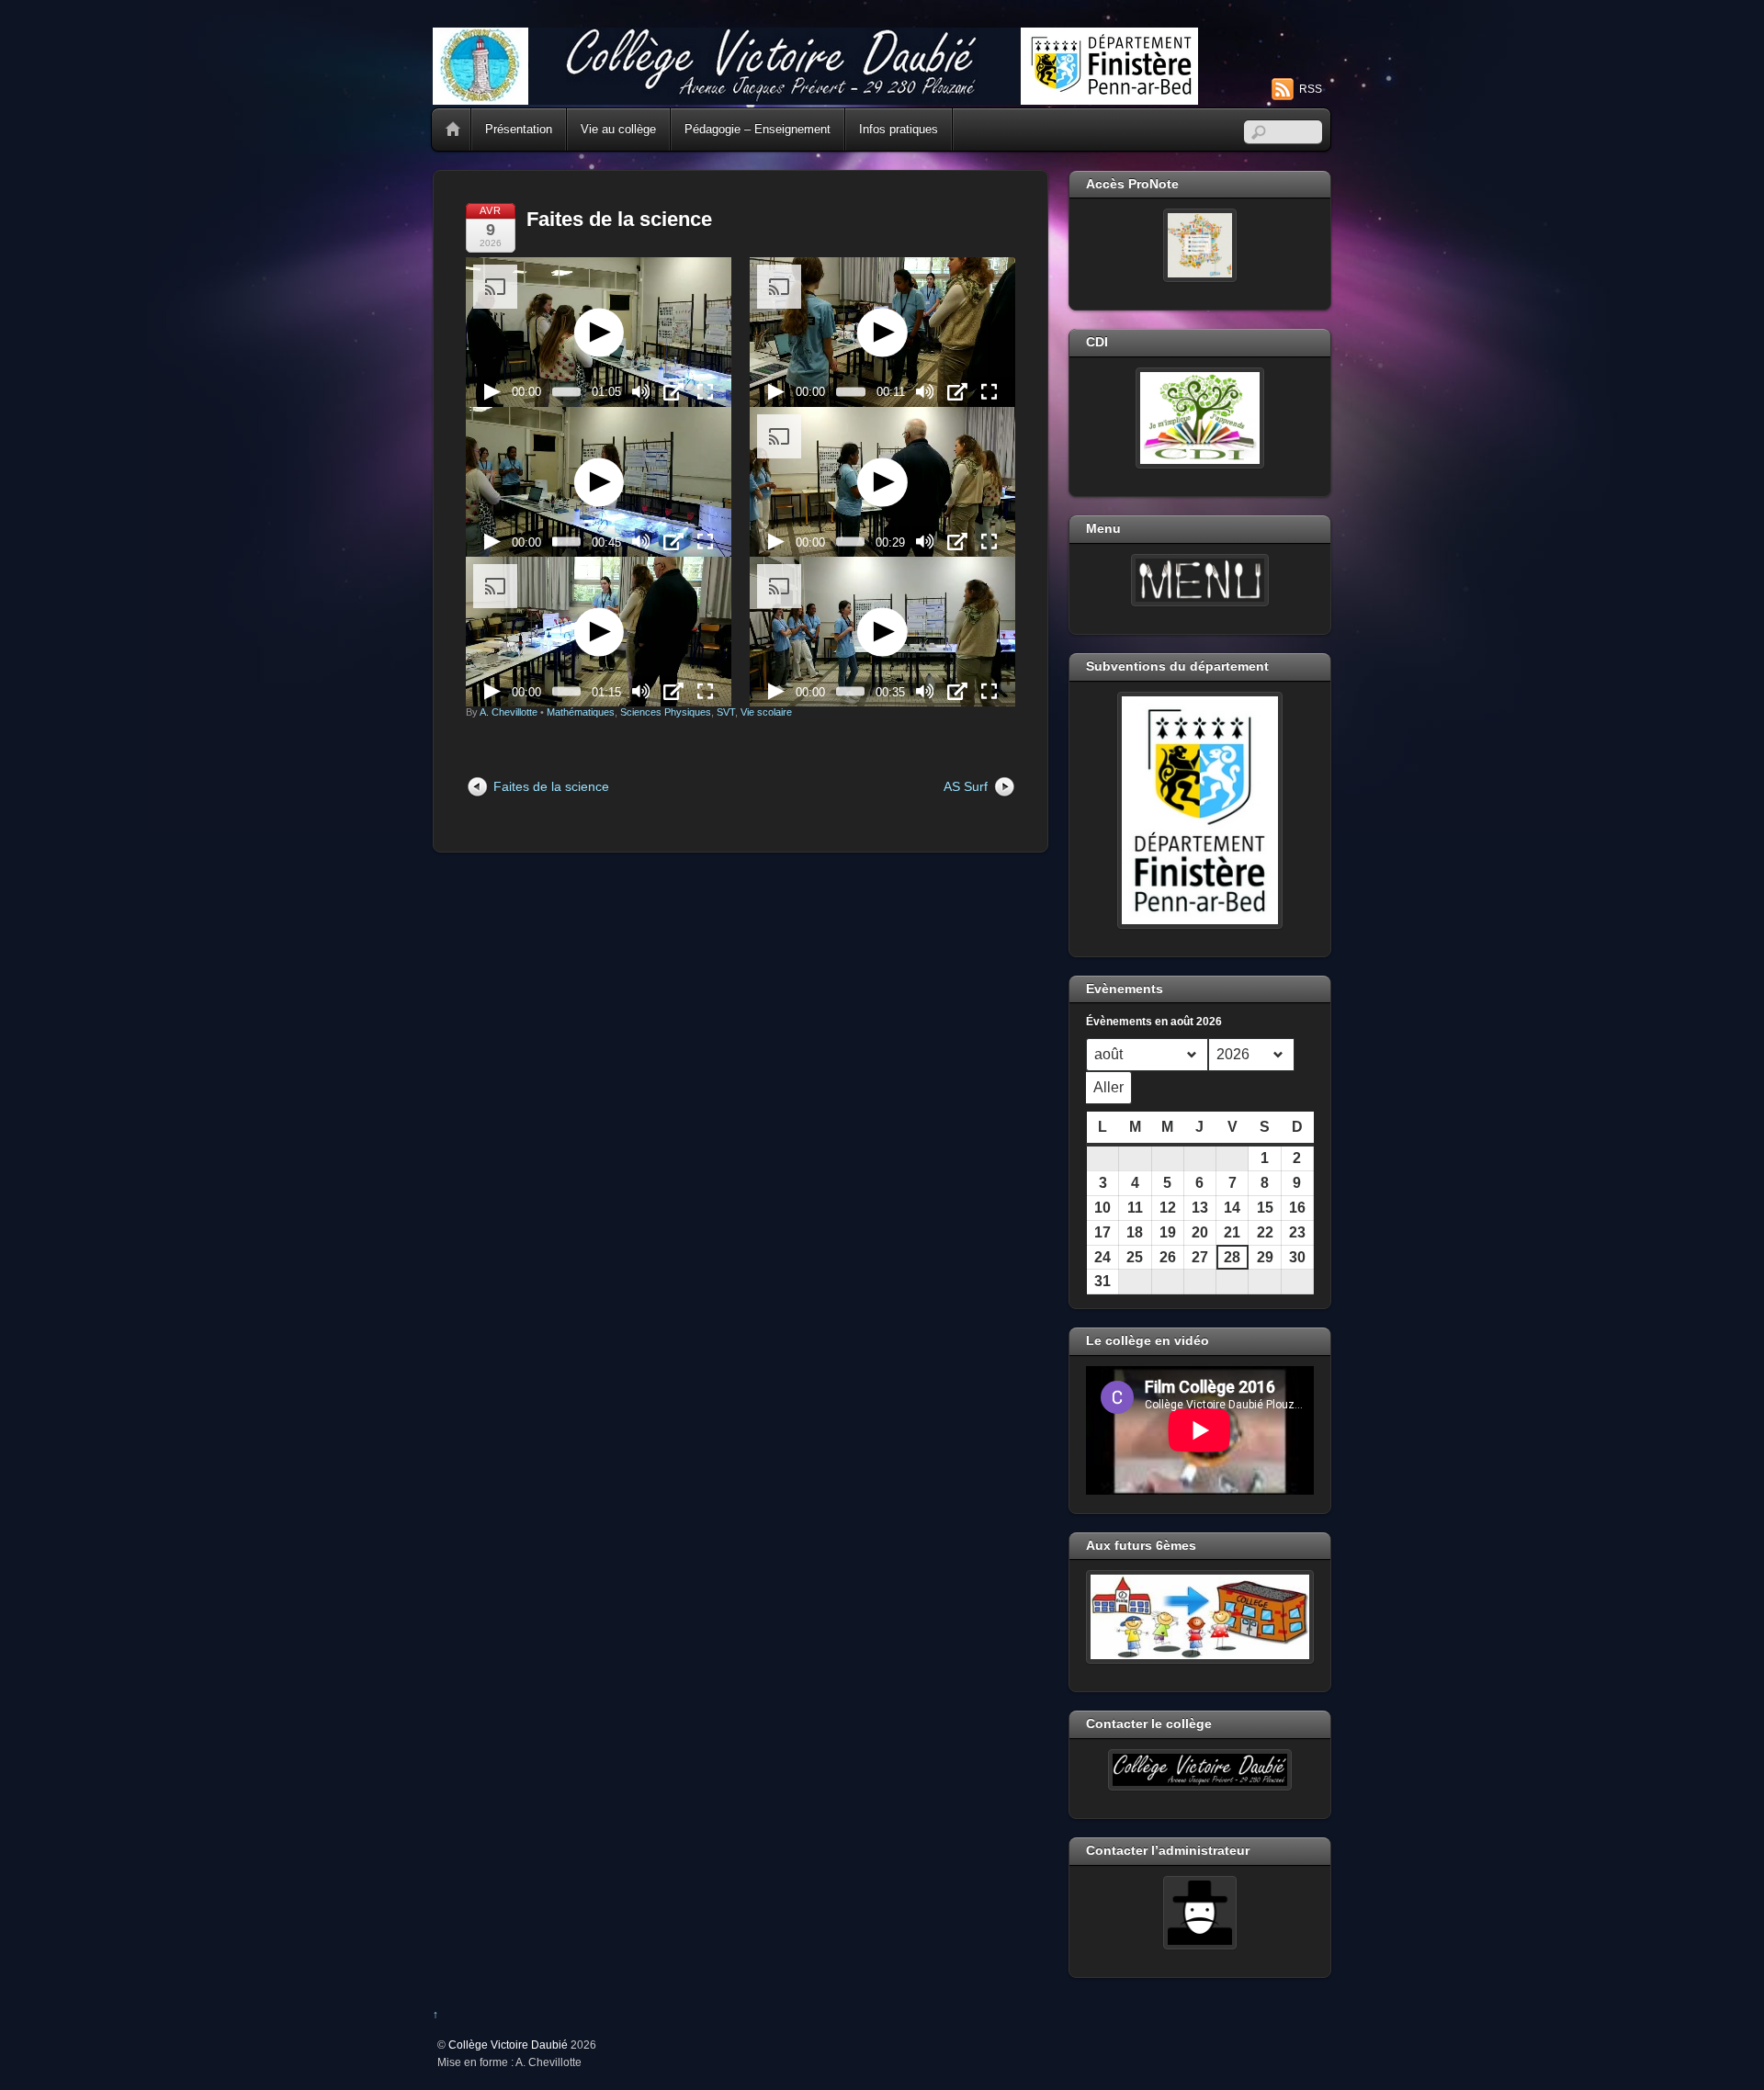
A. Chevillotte (509, 712)
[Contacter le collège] (1200, 1770)
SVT (726, 712)
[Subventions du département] (1200, 810)
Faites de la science (619, 219)
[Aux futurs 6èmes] (1200, 1617)
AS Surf (966, 786)
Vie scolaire (766, 712)
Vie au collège (618, 129)
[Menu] (1200, 581)
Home (453, 130)
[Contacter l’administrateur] (1200, 1913)
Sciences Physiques (666, 712)
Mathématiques (581, 712)
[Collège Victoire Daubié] (815, 97)
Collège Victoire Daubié (508, 2045)
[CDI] (1200, 418)
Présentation (519, 129)
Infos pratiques (899, 129)
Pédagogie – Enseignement (758, 129)
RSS (1311, 89)
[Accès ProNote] (1200, 245)
